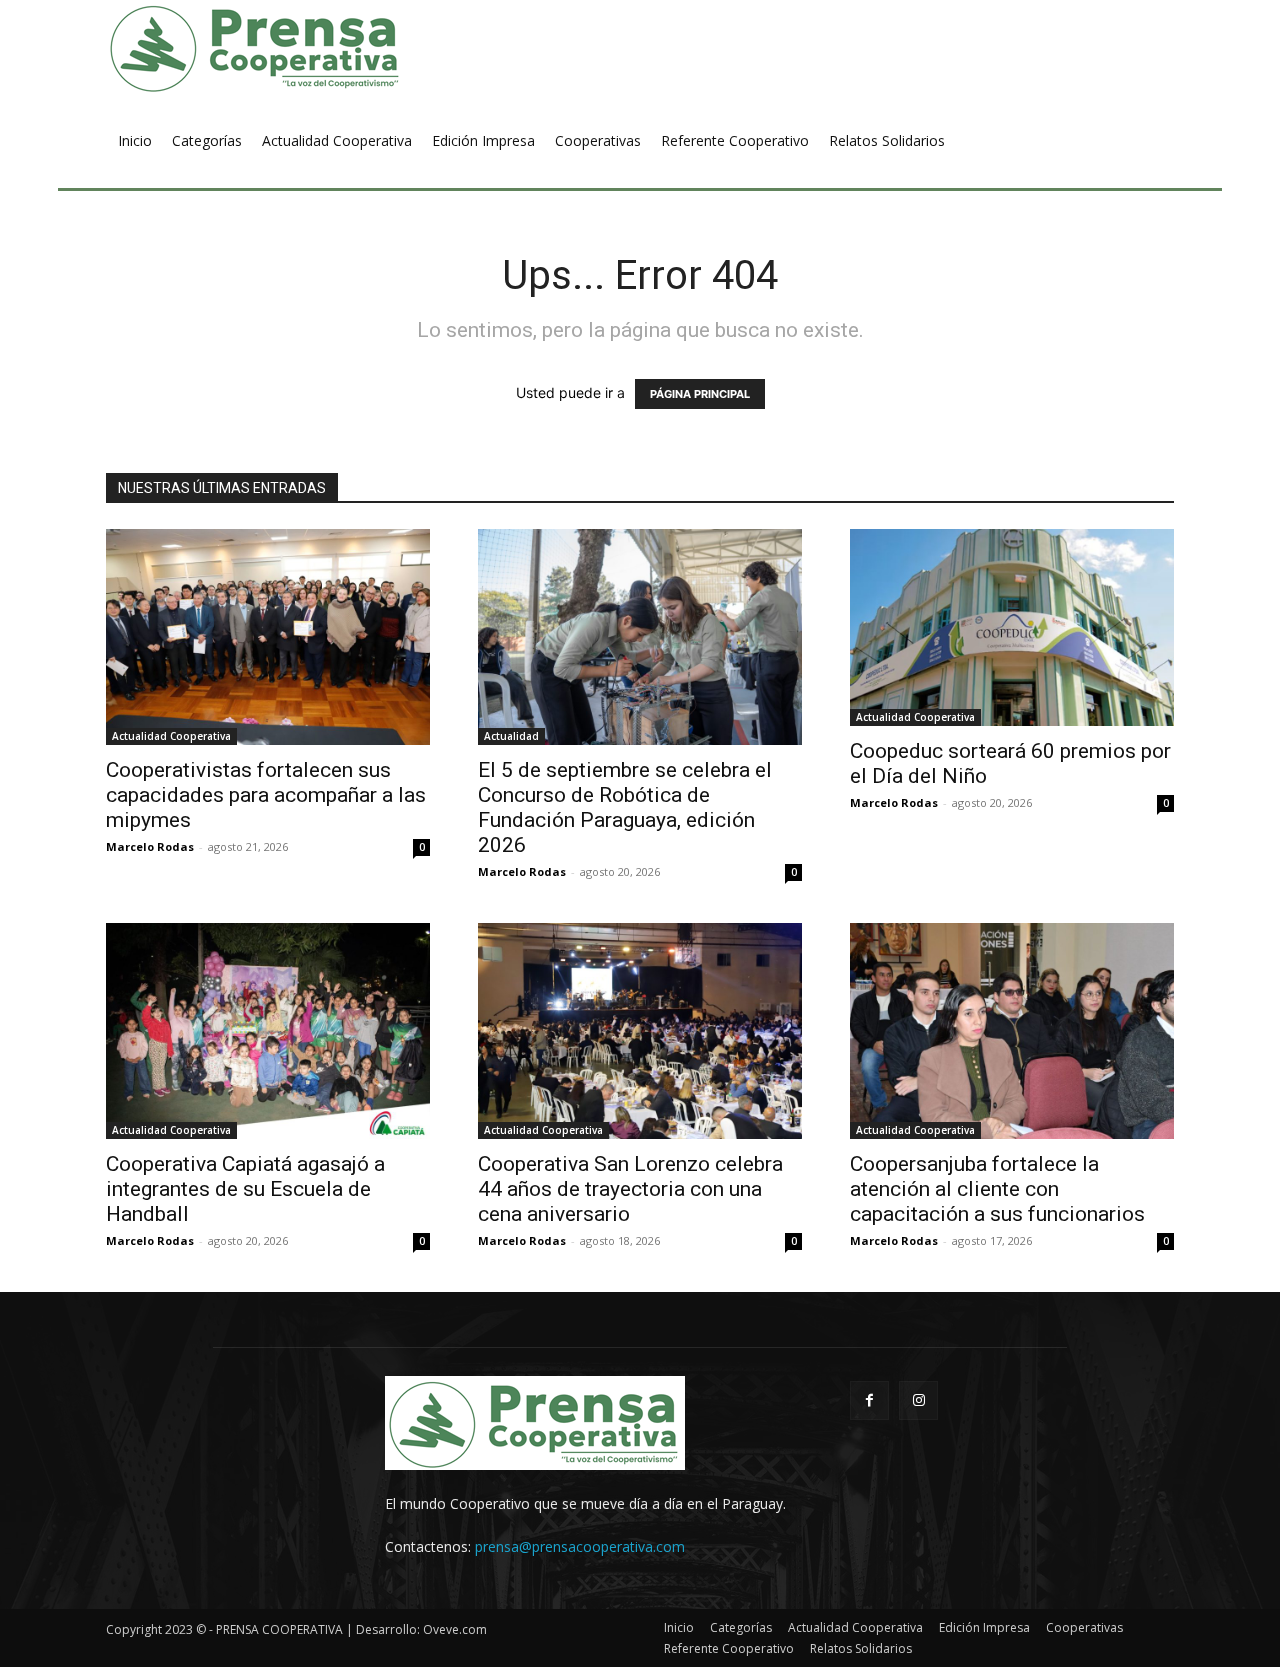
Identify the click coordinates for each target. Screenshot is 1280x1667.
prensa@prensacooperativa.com (580, 1546)
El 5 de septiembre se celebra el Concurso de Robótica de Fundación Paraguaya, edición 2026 (625, 807)
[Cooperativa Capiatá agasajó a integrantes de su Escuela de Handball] (268, 1031)
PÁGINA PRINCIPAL (700, 394)
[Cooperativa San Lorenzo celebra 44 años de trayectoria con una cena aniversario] (640, 1031)
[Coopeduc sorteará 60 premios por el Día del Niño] (1012, 627)
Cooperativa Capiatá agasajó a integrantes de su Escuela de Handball (245, 1189)
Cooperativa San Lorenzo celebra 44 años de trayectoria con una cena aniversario (630, 1189)
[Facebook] (869, 1400)
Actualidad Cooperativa (171, 736)
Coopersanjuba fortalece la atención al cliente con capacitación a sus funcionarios (997, 1189)
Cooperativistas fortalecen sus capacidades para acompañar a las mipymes (266, 795)
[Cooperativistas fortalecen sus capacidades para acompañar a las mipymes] (268, 637)
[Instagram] (918, 1400)
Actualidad (511, 736)
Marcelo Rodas (150, 846)
